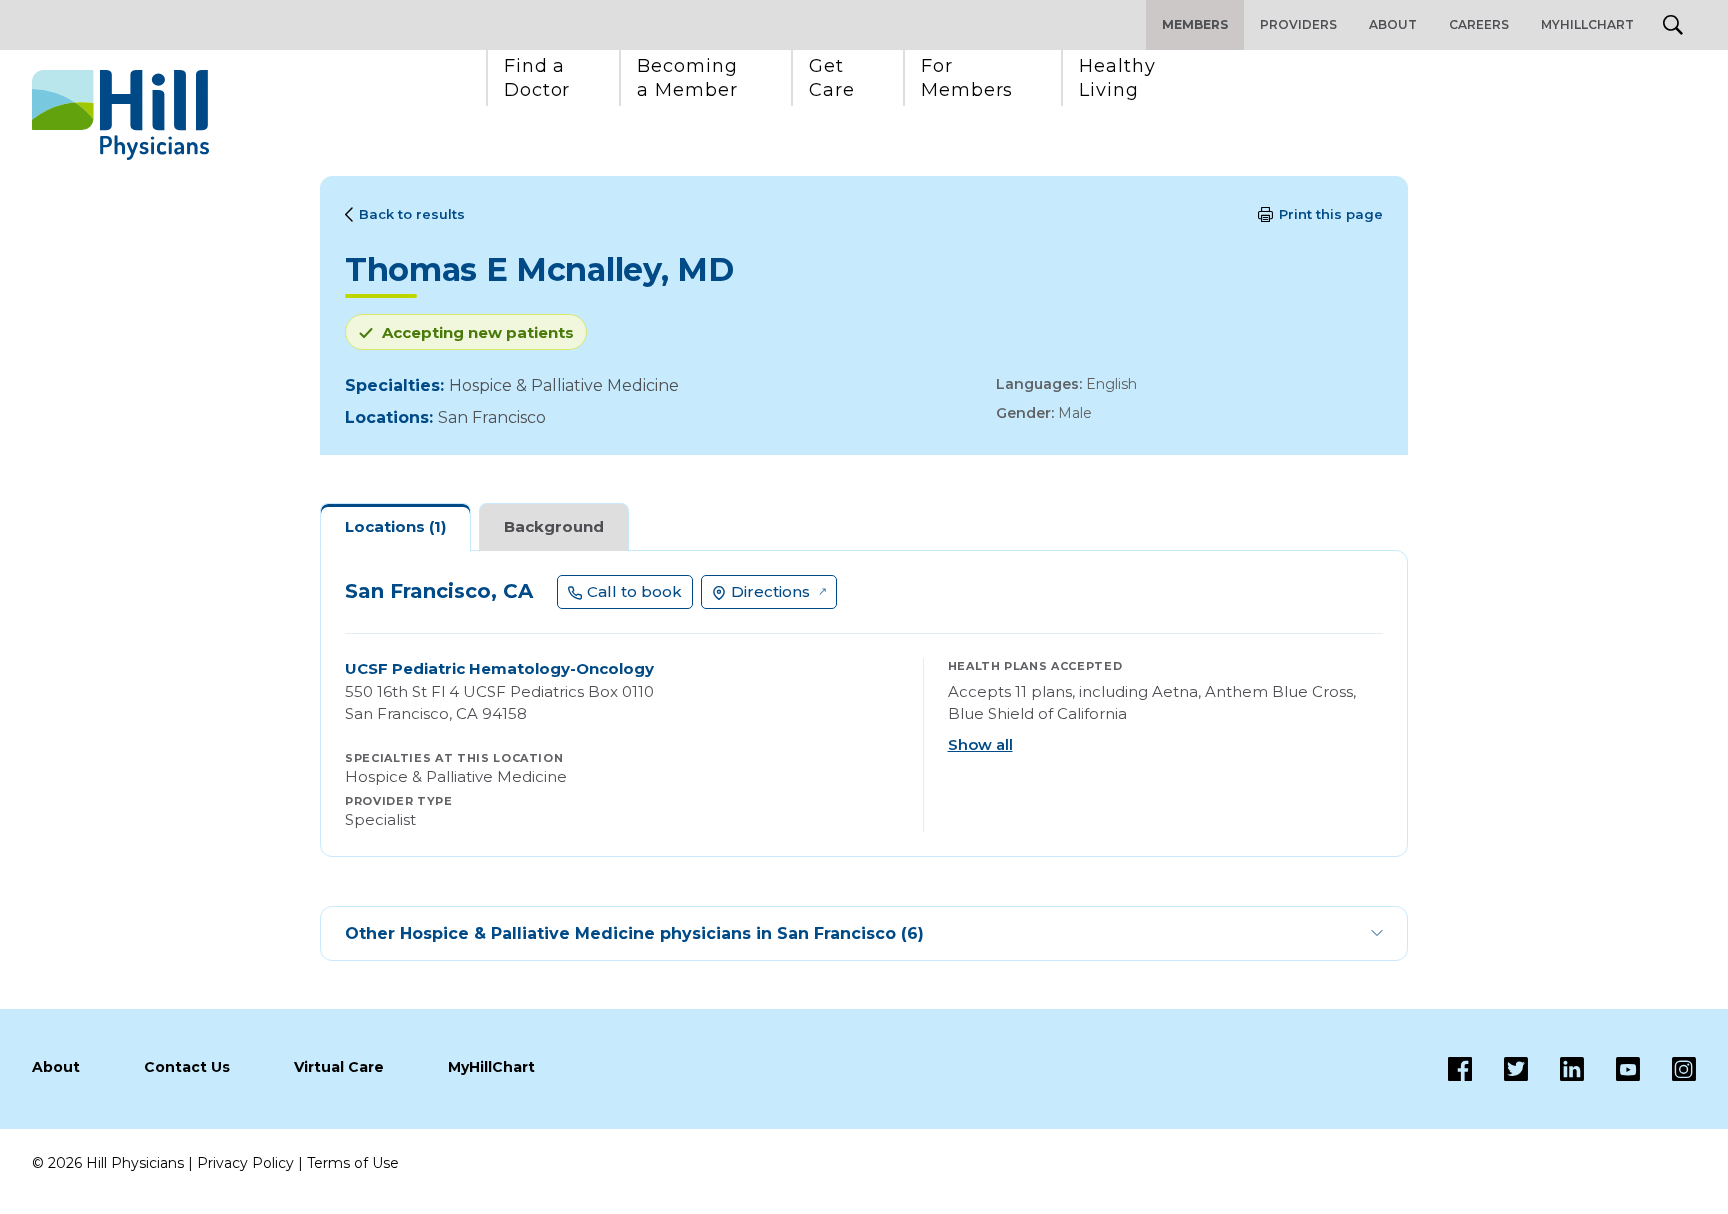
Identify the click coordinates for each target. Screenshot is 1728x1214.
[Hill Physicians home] (120, 115)
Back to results (412, 214)
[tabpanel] (864, 703)
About (1393, 24)
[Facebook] (1460, 1069)
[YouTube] (1612, 1069)
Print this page (1331, 214)
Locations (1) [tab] (395, 526)
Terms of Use (353, 1163)
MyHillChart (1587, 24)
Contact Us (187, 1067)
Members (1195, 24)
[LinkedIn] (1556, 1069)
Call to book (634, 591)
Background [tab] (554, 526)
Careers (1479, 24)
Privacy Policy (245, 1163)
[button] (537, 78)
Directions (770, 591)
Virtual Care (339, 1067)
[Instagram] (1668, 1069)
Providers (1298, 24)
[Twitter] (1500, 1069)
